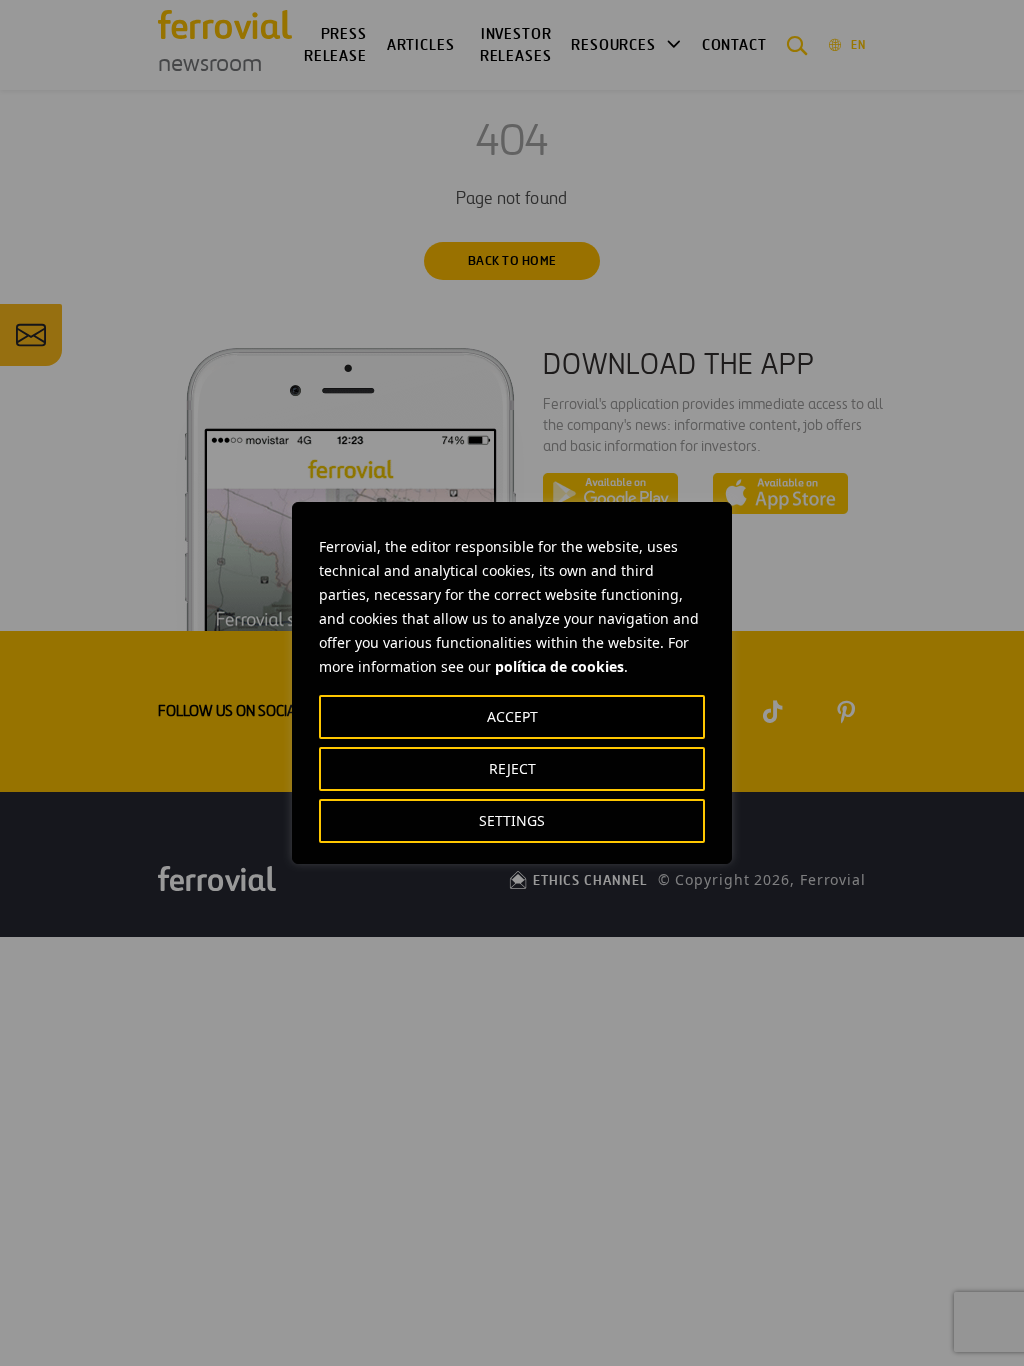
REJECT (512, 768)
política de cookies (559, 666)
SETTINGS (512, 820)
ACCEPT (512, 716)
